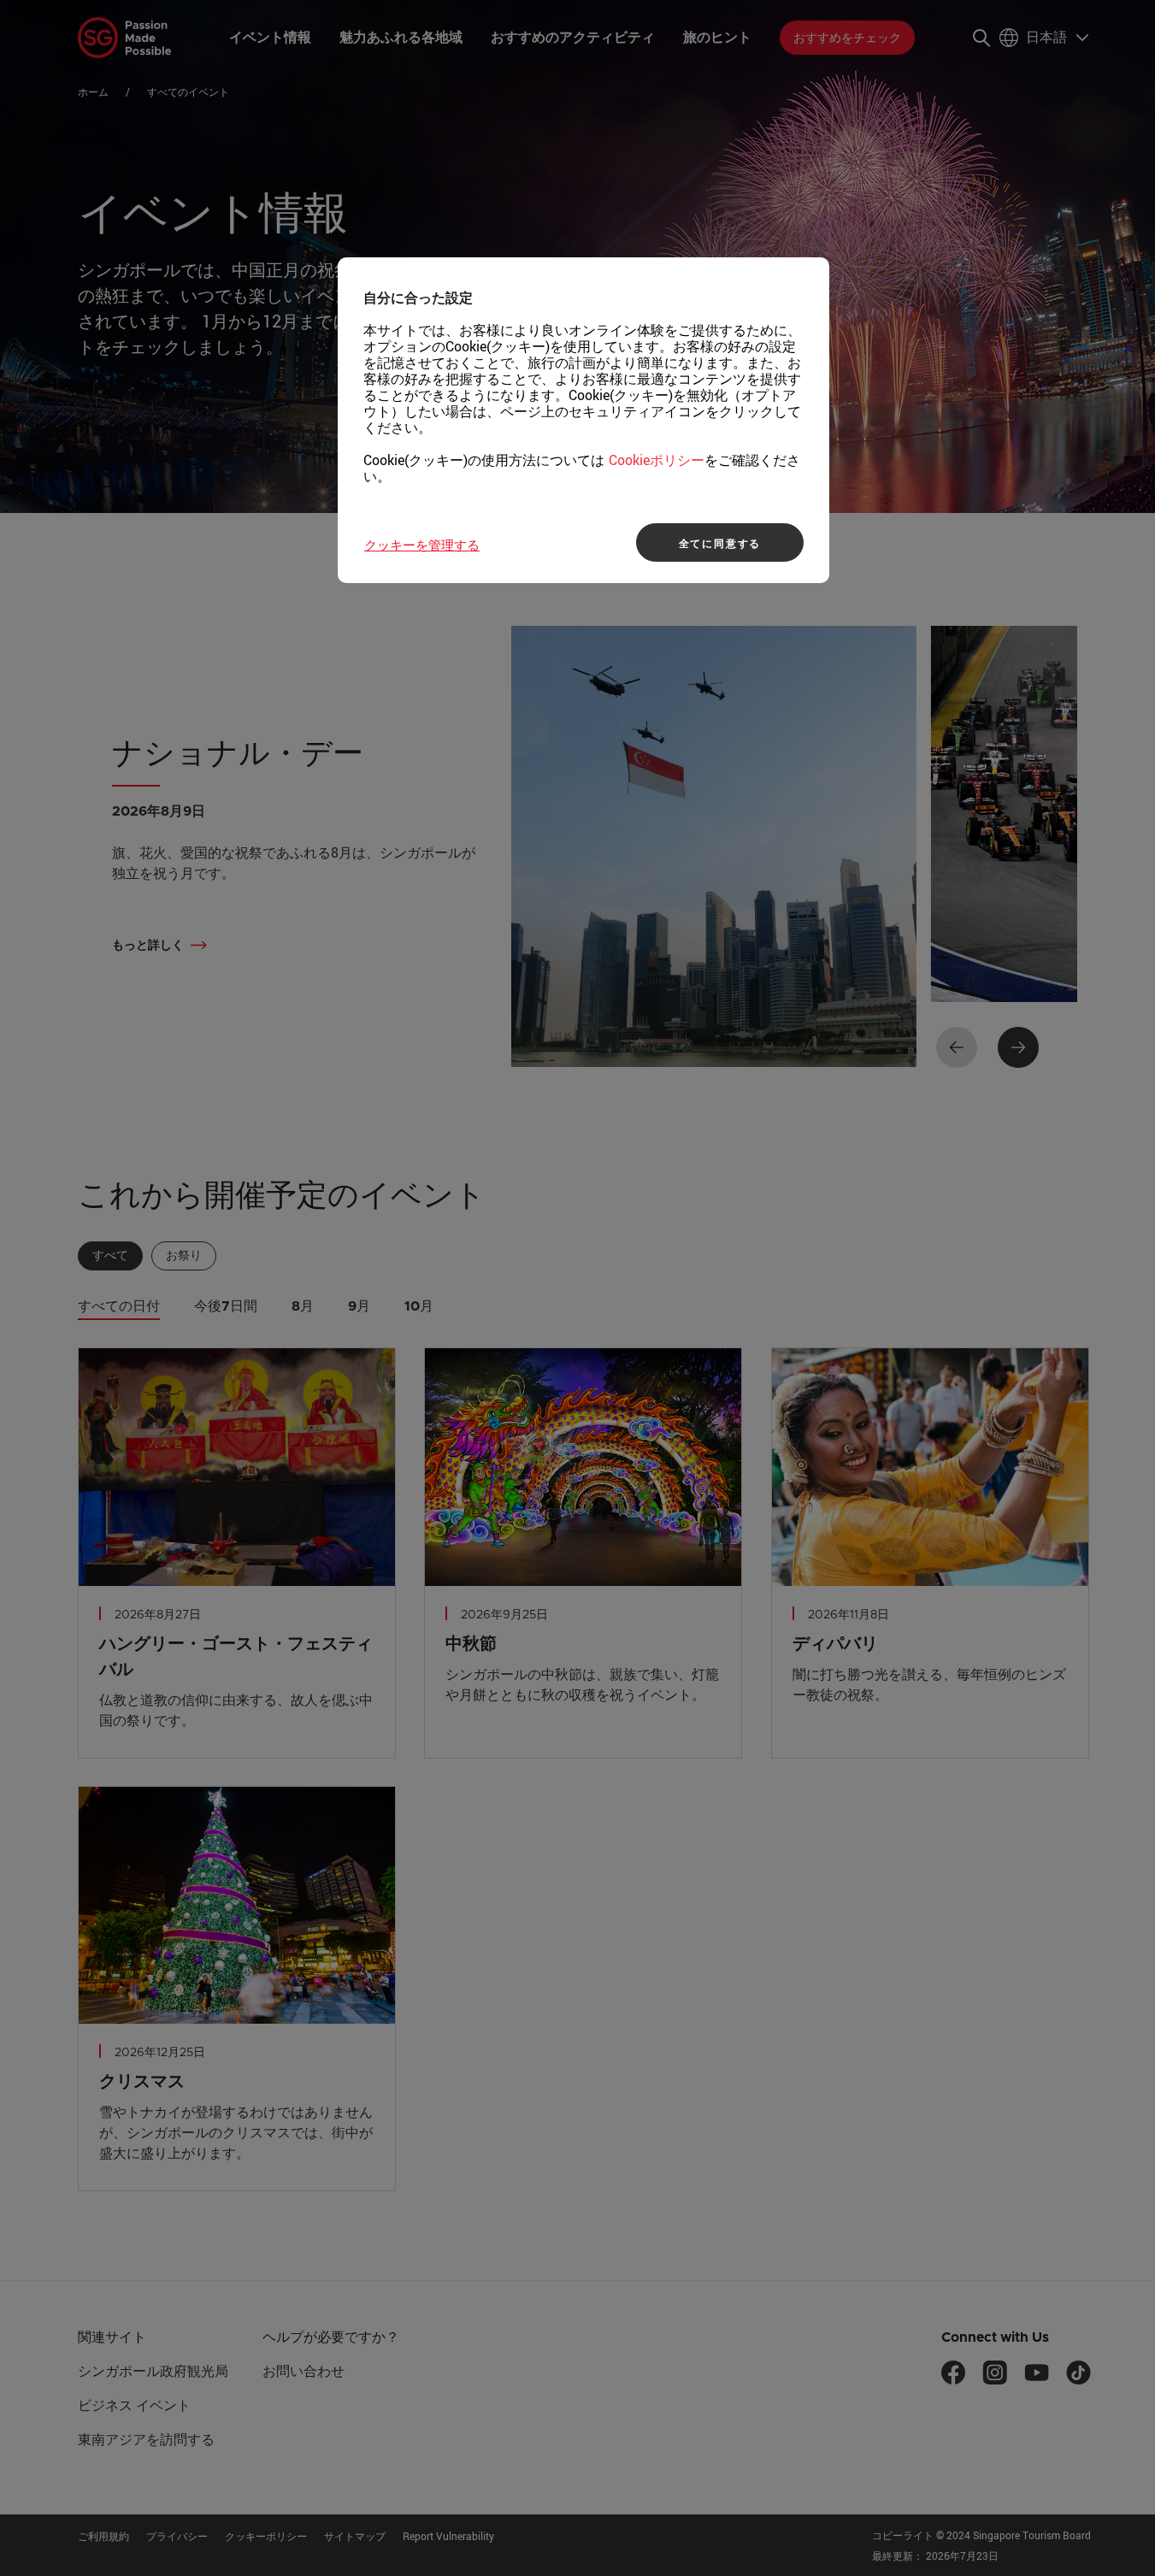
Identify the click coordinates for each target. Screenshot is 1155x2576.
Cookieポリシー (657, 460)
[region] (583, 420)
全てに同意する (720, 543)
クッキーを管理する (422, 545)
